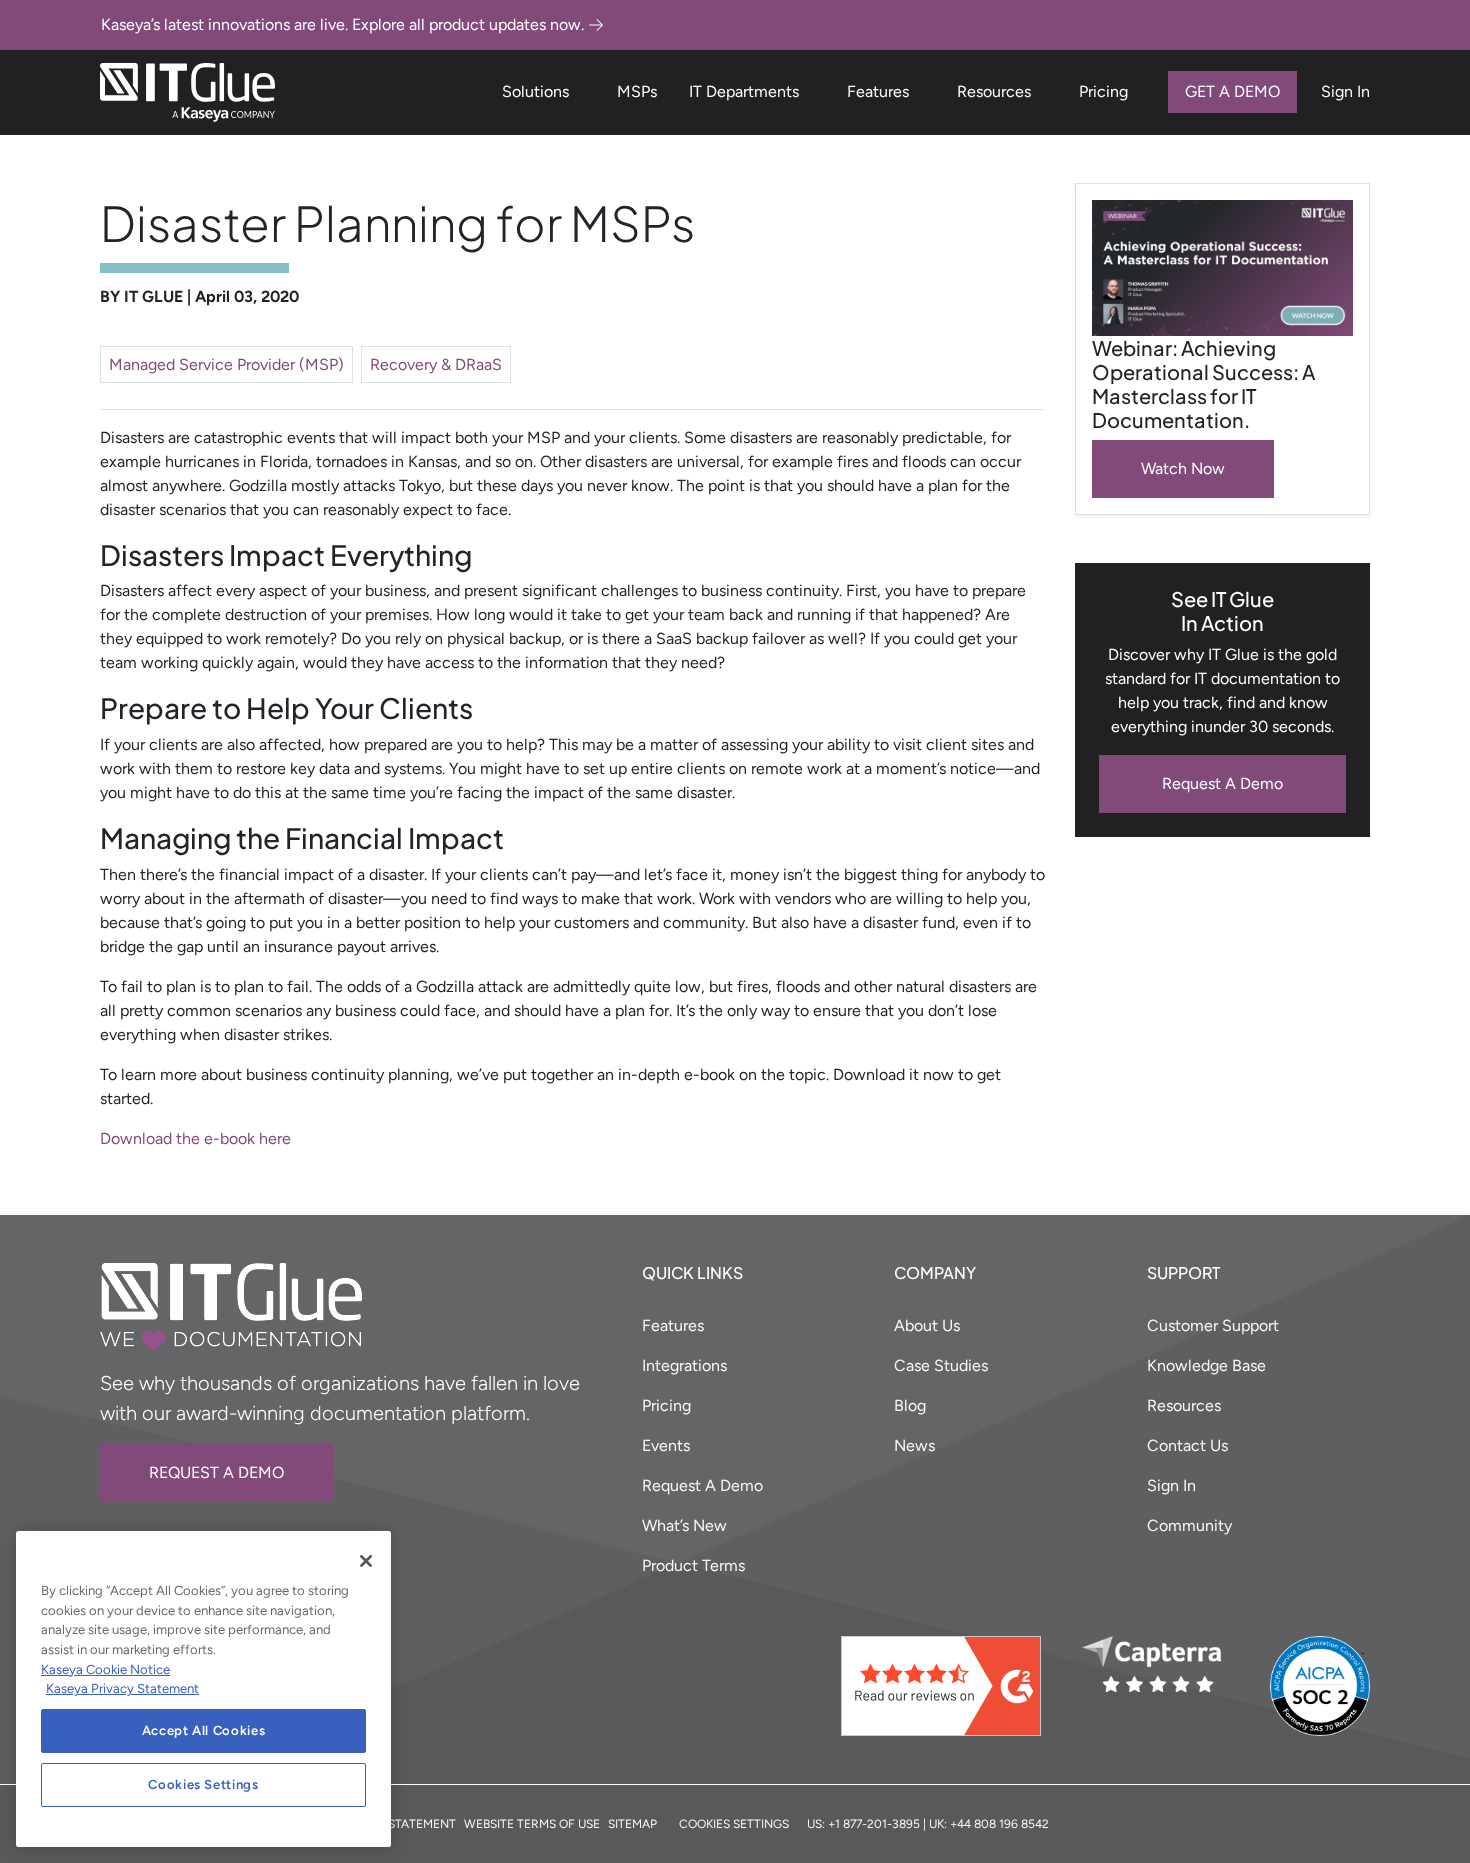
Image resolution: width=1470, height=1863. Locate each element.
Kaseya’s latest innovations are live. (342, 24)
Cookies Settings (203, 1784)
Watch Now (1183, 468)
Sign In (1345, 91)
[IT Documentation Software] (187, 92)
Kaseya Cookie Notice (105, 1669)
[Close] (366, 1561)
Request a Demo (216, 1472)
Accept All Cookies (204, 1730)
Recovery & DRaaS (436, 364)
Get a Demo (1232, 91)
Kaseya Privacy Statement (122, 1688)
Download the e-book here (195, 1138)
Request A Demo (1222, 783)
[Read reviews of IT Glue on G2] (953, 1686)
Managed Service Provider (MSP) (226, 364)
